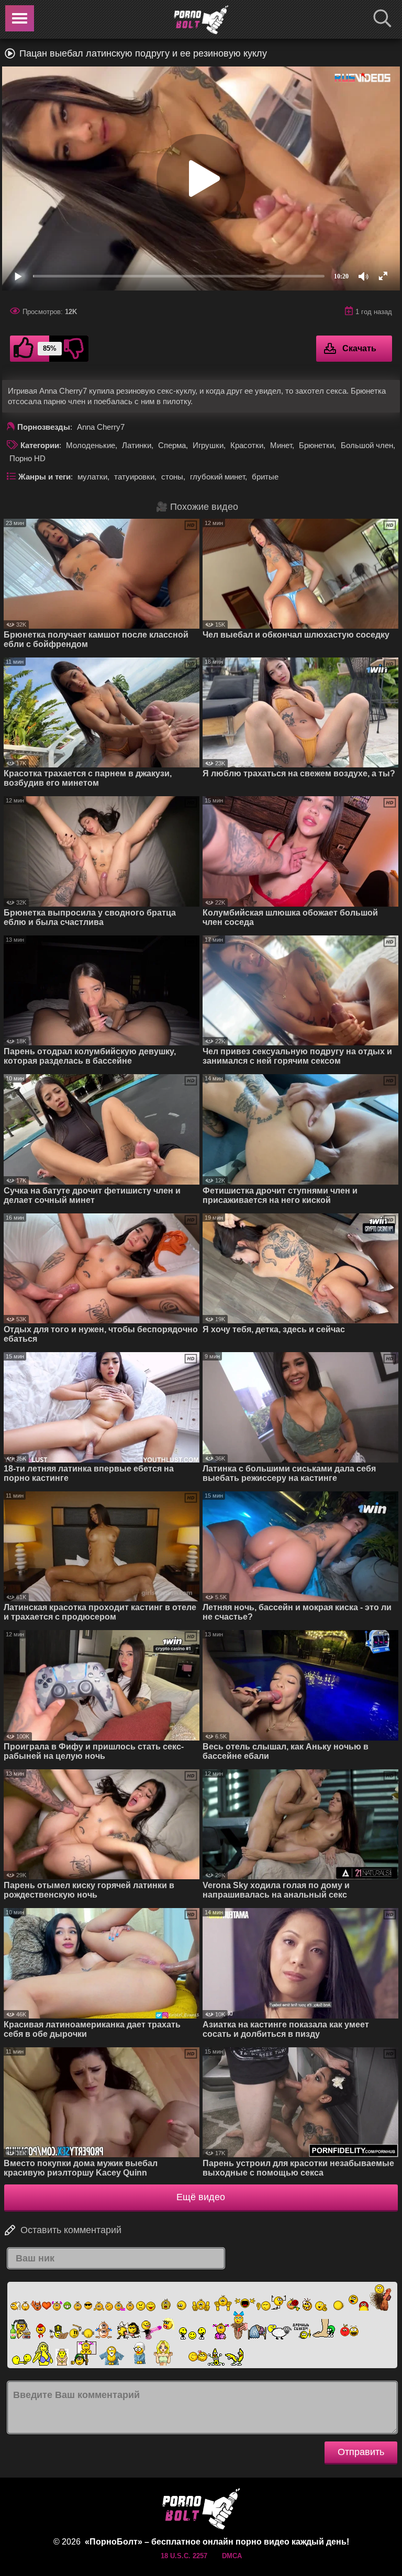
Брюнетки (316, 445)
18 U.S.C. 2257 (184, 2556)
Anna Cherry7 (101, 427)
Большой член (367, 445)
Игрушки (208, 445)
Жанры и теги (44, 477)
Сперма (172, 445)
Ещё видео (201, 2197)
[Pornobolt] (201, 20)
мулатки (92, 477)
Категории (40, 445)
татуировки (134, 477)
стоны (172, 477)
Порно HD (27, 458)
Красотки (247, 445)
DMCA (232, 2556)
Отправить (361, 2452)
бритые (265, 477)
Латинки (137, 445)
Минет (281, 445)
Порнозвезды (44, 427)
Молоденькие (91, 445)
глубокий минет (217, 477)
